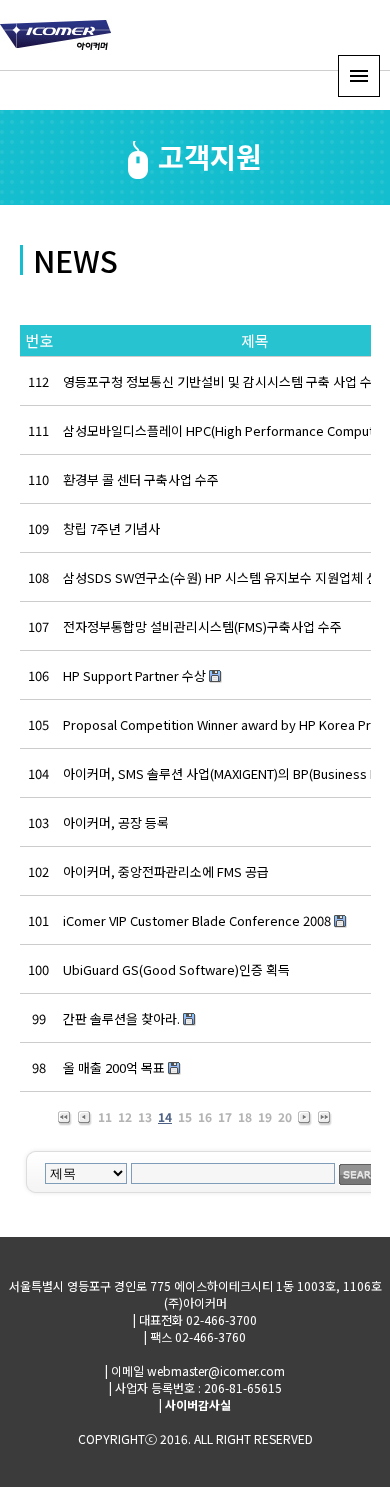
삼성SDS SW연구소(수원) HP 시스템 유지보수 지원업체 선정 (226, 577)
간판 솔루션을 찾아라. (121, 1018)
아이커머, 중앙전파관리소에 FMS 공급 (166, 871)
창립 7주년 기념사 (111, 528)
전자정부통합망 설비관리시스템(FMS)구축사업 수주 (202, 626)
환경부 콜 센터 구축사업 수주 (141, 479)
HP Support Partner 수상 (134, 675)
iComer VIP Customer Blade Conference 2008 (197, 920)
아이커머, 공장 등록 (116, 822)
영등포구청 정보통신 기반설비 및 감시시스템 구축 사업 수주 (223, 381)
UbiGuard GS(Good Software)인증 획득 (176, 969)
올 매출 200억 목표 (114, 1067)
